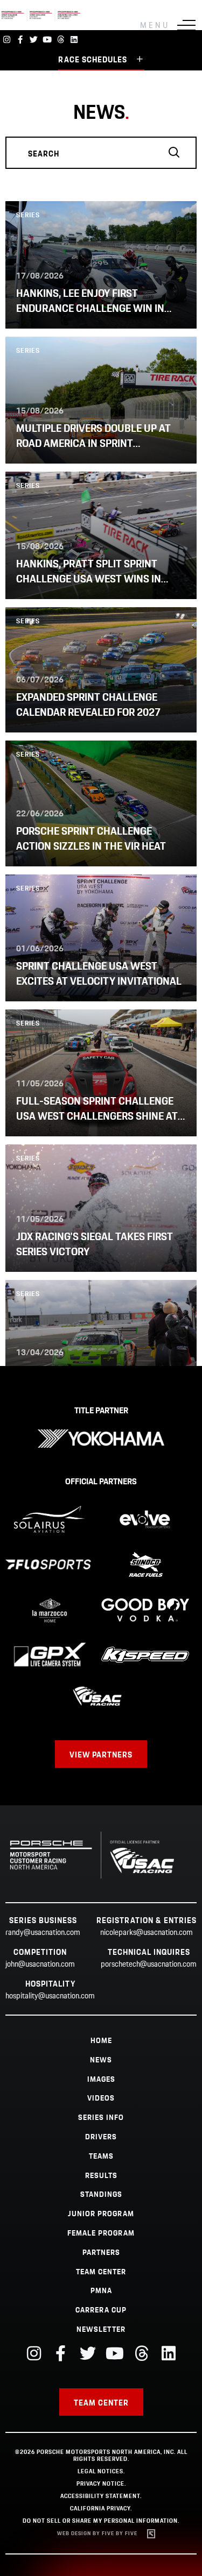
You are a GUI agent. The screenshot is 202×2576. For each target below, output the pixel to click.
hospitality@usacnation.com (50, 1996)
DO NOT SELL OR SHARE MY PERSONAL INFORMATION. (101, 2521)
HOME (101, 2041)
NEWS (101, 2060)
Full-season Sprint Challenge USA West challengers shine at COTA (97, 1117)
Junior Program (101, 2214)
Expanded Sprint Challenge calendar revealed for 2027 (88, 705)
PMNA (101, 2291)
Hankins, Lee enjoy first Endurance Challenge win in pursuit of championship (90, 309)
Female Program (101, 2233)
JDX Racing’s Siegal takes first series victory (95, 1245)
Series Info (101, 2118)
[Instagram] (7, 40)
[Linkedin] (74, 40)
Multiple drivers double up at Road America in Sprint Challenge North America (93, 444)
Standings (101, 2195)
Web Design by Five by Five (97, 2534)
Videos (101, 2098)
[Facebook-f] (20, 40)
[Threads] (61, 40)
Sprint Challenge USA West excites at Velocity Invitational (99, 974)
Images (101, 2080)
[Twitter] (34, 40)
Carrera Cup (101, 2310)
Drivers (101, 2137)
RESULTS (101, 2176)
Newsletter (101, 2330)
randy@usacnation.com (43, 1933)
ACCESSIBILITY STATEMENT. (101, 2496)
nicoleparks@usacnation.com (147, 1933)
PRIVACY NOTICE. (101, 2484)
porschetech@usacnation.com (149, 1965)
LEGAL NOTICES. (101, 2472)
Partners (101, 2253)
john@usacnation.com (40, 1965)
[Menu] (186, 25)
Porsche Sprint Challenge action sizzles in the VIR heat (91, 839)
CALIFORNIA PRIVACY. (101, 2509)
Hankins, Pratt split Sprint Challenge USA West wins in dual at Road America (89, 579)
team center (101, 2272)
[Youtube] (47, 40)
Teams (101, 2157)
